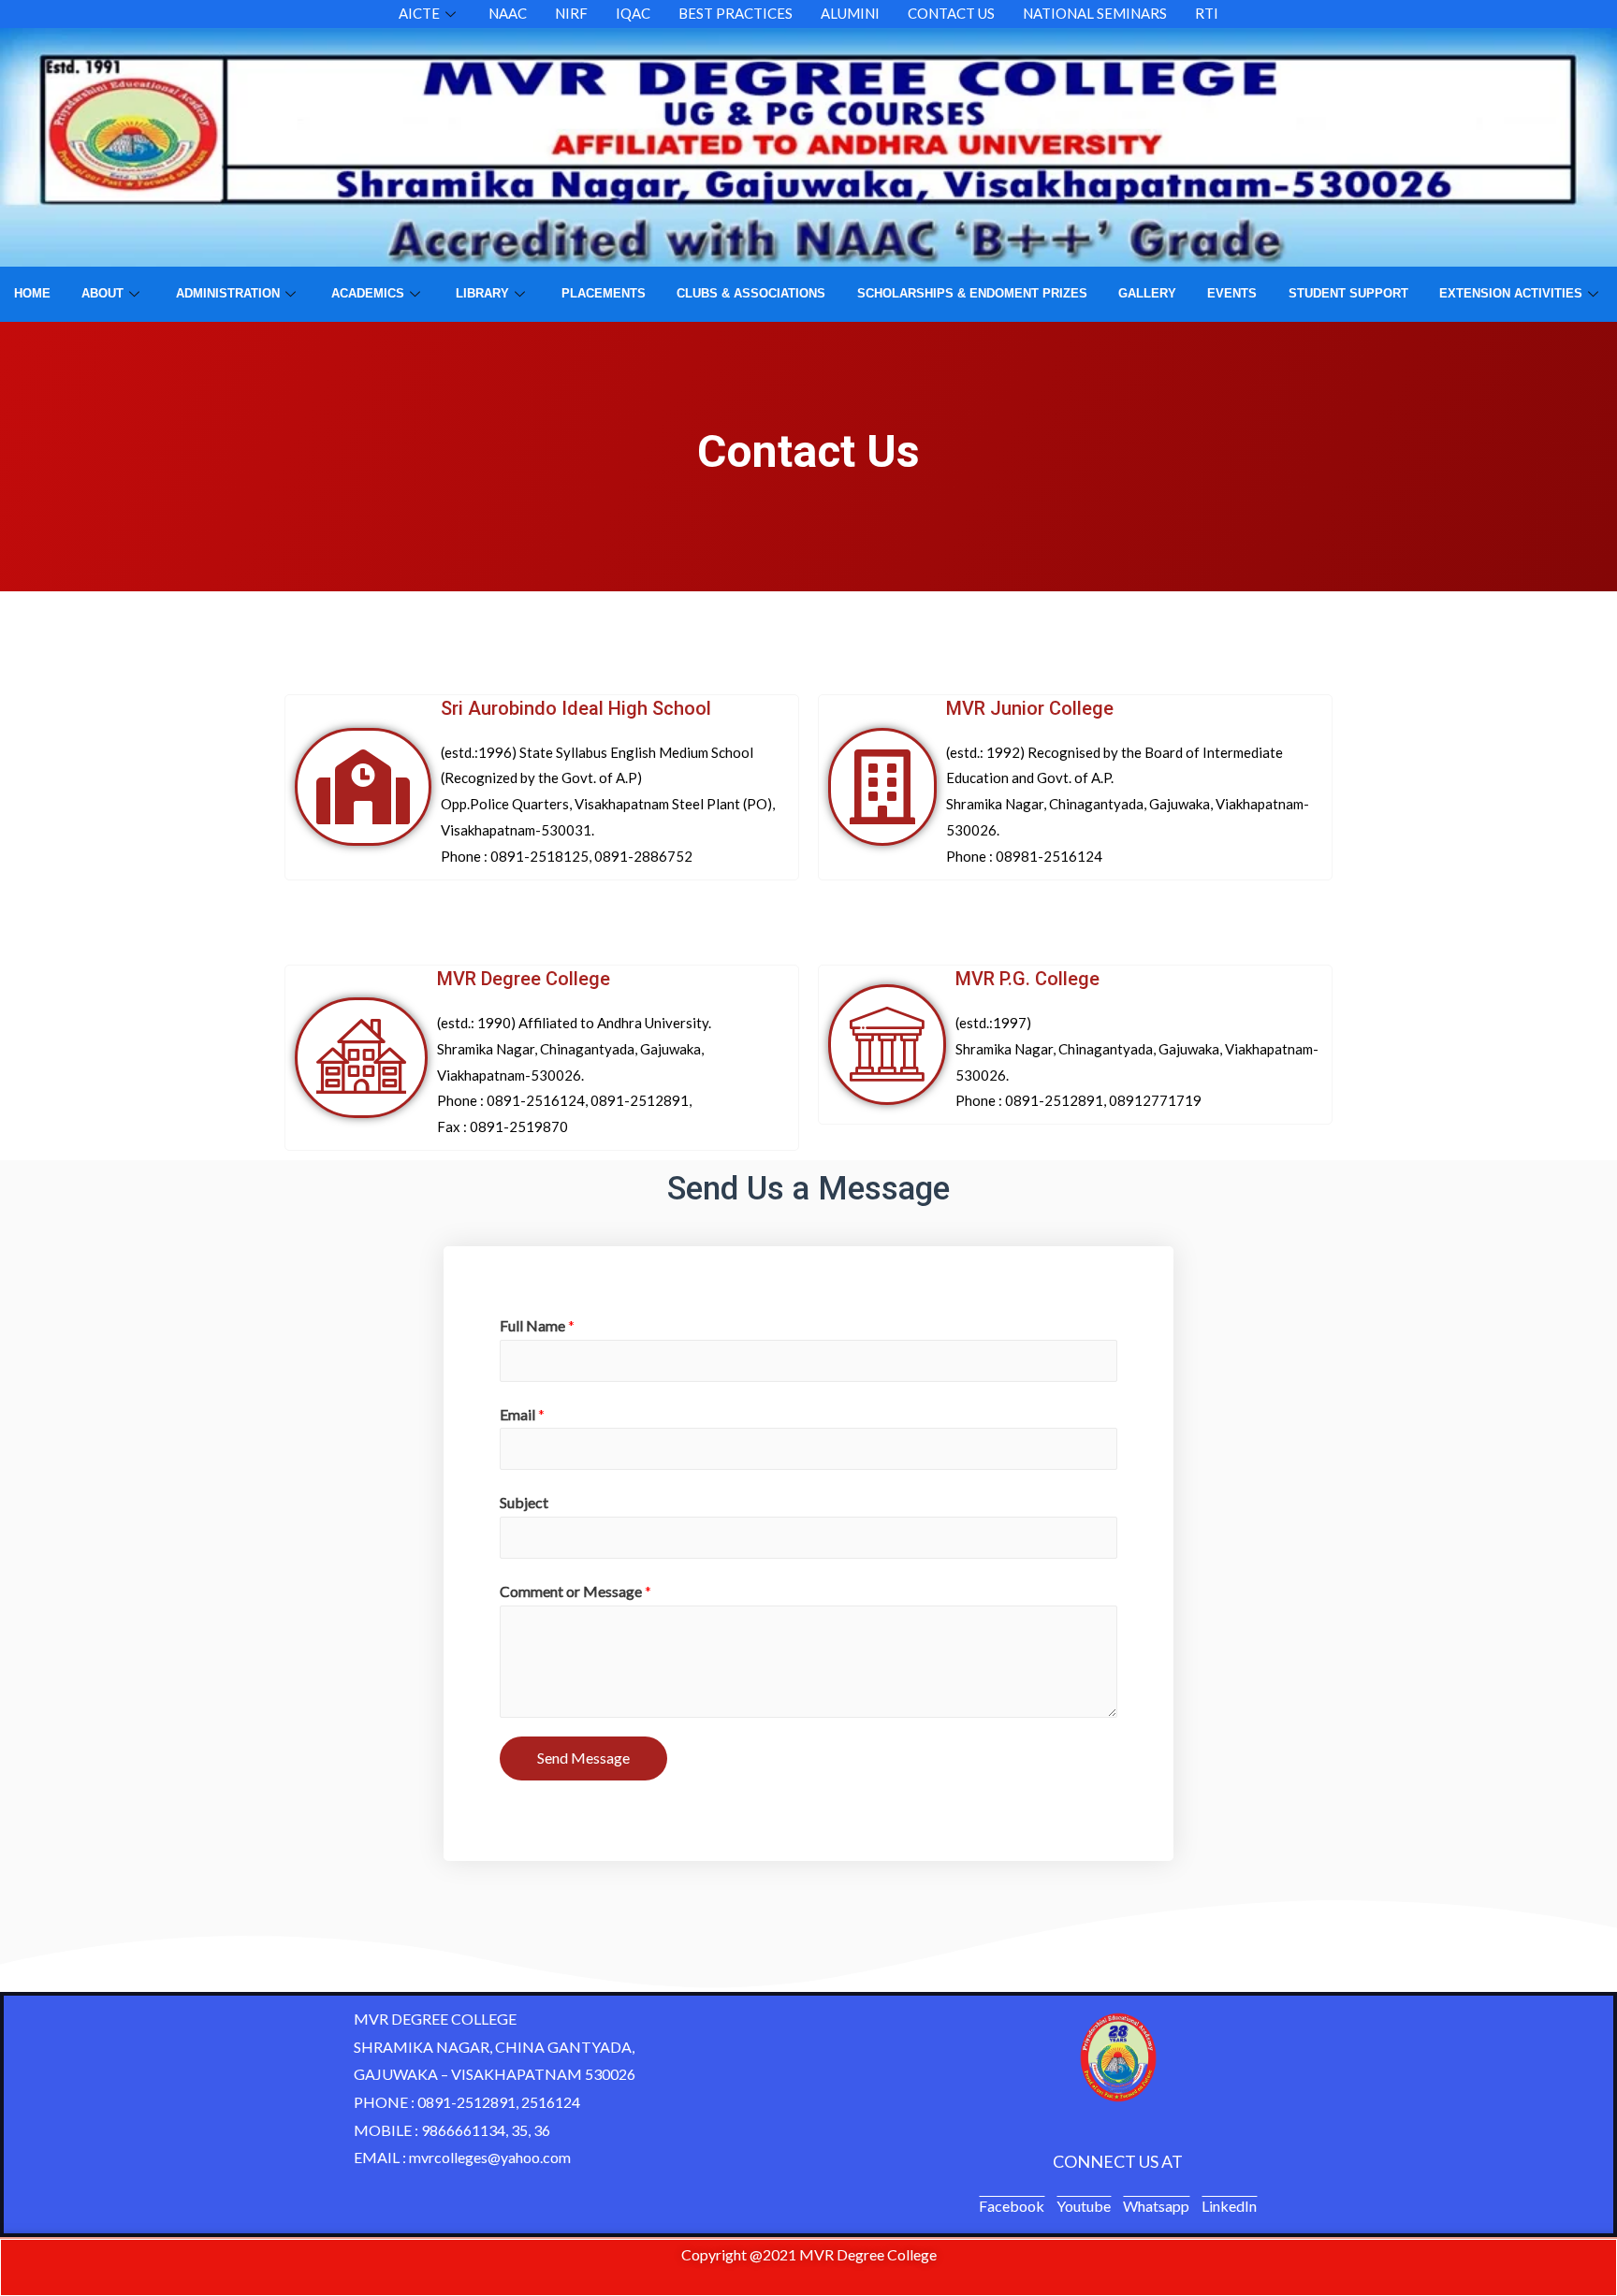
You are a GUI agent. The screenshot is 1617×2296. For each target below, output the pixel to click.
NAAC (508, 13)
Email (522, 1414)
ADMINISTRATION (228, 293)
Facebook (1012, 2206)
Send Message (583, 1758)
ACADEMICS (368, 293)
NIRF (571, 13)
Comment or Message (575, 1591)
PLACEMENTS (604, 293)
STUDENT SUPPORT (1348, 293)
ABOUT (102, 293)
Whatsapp (1156, 2206)
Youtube (1084, 2206)
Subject (524, 1502)
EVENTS (1232, 293)
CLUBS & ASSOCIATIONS (751, 293)
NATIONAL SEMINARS (1095, 13)
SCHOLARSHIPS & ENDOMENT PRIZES (972, 293)
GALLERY (1147, 293)
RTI (1207, 13)
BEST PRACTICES (736, 13)
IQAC (633, 13)
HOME (32, 293)
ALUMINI (850, 13)
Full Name (537, 1325)
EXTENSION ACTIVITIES (1511, 293)
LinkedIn (1229, 2206)
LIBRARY (482, 293)
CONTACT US (951, 13)
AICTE (419, 13)
